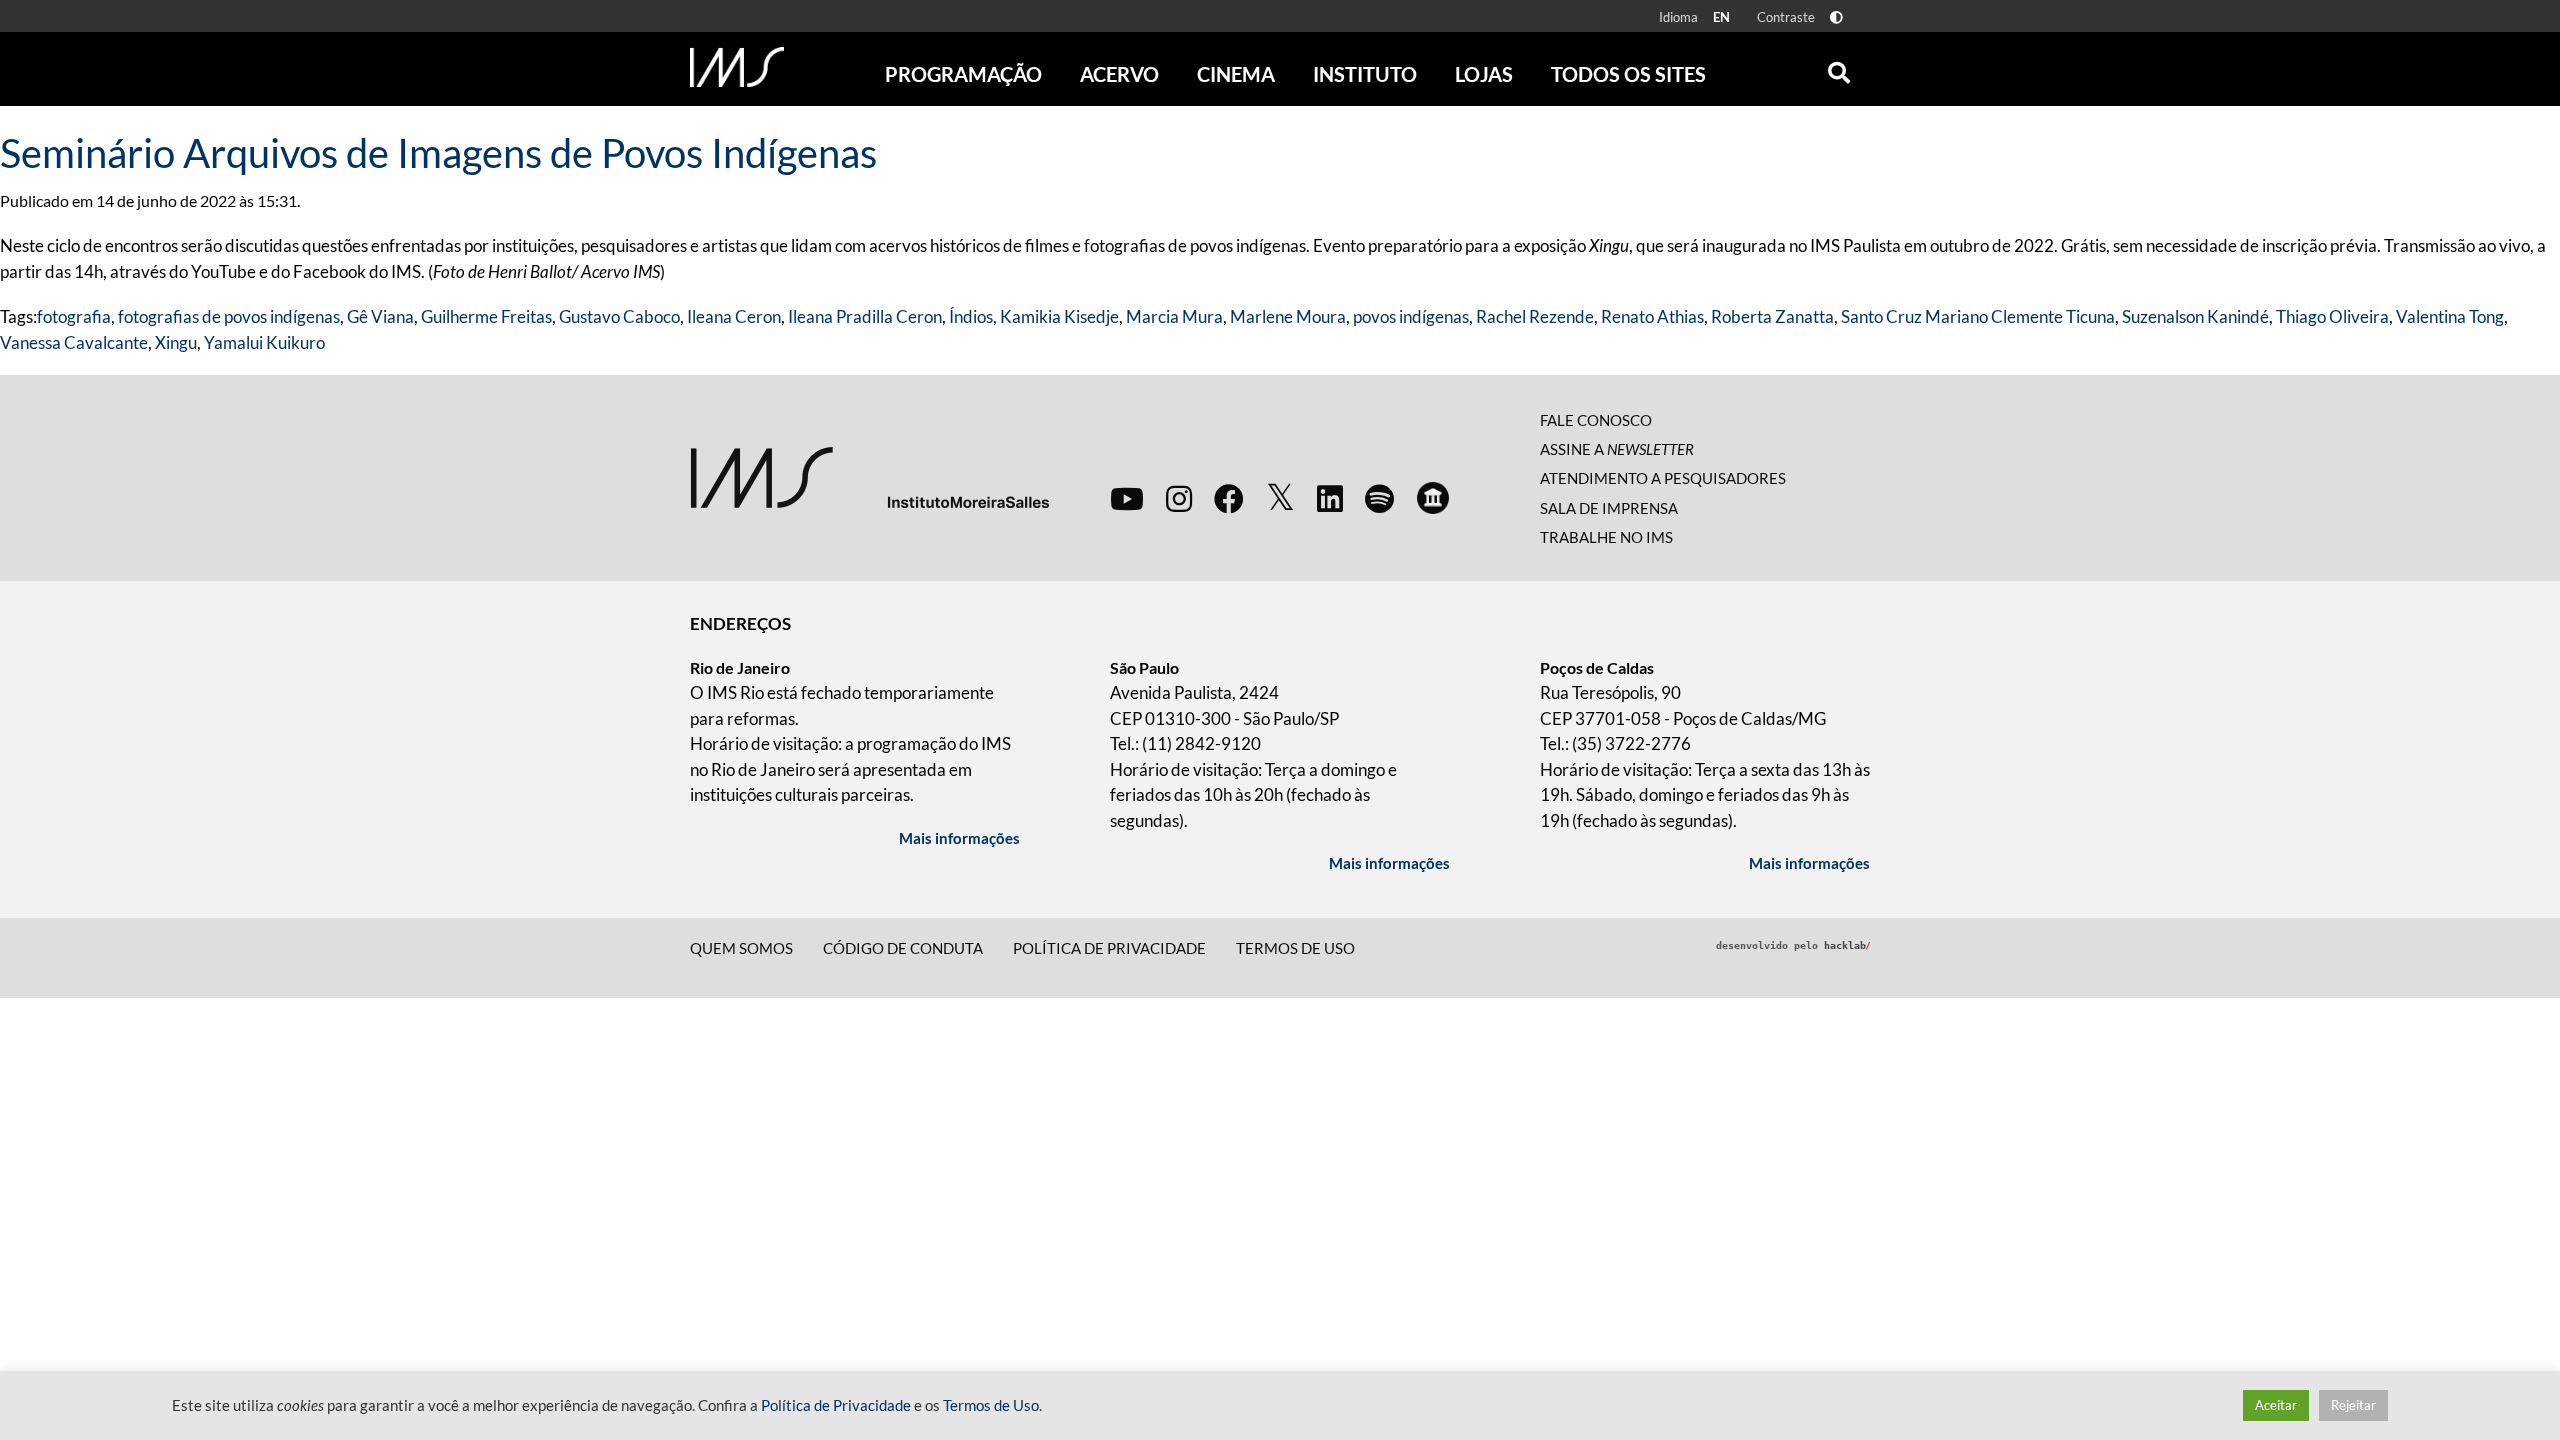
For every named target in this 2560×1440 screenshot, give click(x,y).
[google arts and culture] (1433, 498)
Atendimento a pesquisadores (1663, 478)
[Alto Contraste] (1836, 17)
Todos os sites (1628, 74)
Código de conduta (903, 948)
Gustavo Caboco (619, 316)
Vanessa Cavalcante (74, 342)
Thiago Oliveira (2332, 316)
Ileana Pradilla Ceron (865, 316)
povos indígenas (1411, 316)
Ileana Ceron (734, 316)
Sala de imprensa (1609, 508)
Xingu (176, 342)
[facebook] (1229, 498)
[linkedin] (1330, 498)
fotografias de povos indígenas (229, 316)
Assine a (1617, 449)
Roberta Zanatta (1772, 316)
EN (1721, 17)
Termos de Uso (1295, 948)
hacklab (1847, 945)
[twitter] (1280, 498)
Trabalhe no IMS (1606, 537)
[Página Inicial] (737, 67)
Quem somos (741, 948)
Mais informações (959, 838)
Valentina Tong (2450, 316)
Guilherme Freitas (486, 316)
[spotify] (1379, 498)
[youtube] (1127, 498)
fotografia (74, 316)
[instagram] (1179, 498)
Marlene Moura (1288, 316)
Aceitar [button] (2276, 1405)
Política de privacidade (1109, 948)
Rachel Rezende (1535, 316)
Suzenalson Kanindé (2195, 316)
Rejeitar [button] (2353, 1405)
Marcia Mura (1174, 316)
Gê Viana (380, 316)
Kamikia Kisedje (1059, 316)
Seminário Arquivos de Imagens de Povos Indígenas (438, 153)
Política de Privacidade (836, 1405)
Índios (971, 316)
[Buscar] (1839, 68)
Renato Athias (1652, 316)
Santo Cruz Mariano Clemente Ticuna (1978, 316)
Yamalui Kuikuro (264, 342)
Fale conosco (1596, 420)
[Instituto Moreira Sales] (869, 475)
